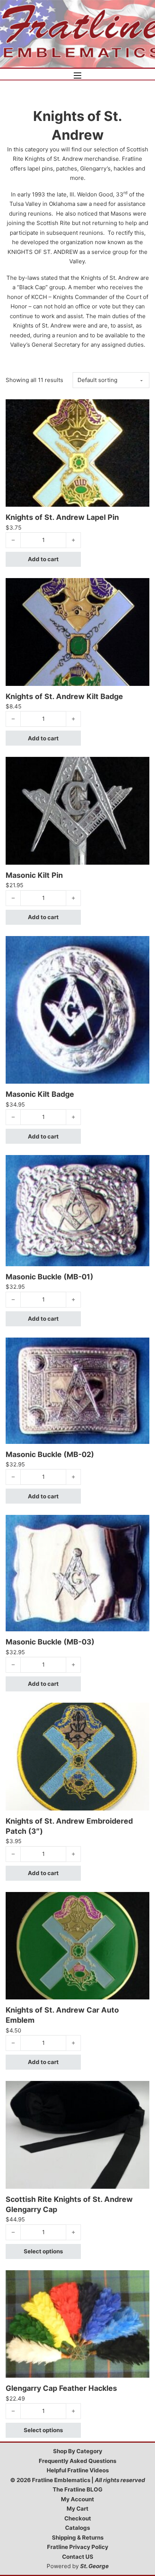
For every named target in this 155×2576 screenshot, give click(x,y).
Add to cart (43, 559)
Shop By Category (78, 2451)
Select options (43, 2251)
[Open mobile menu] (77, 75)
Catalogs (77, 2528)
